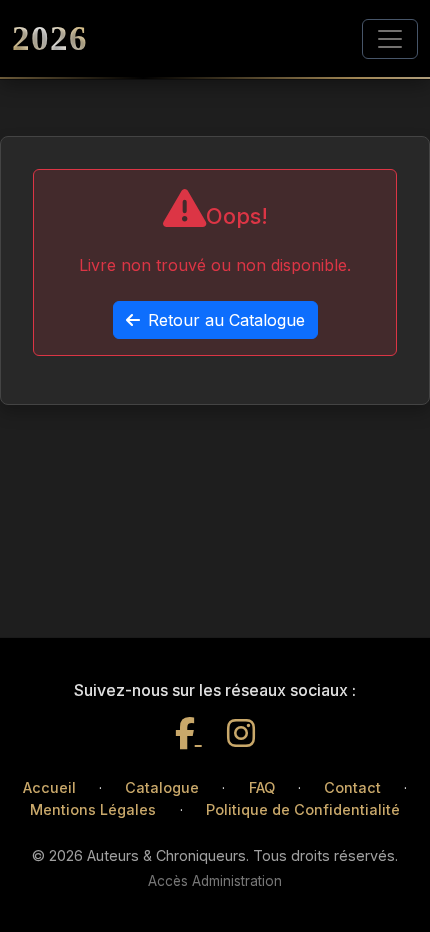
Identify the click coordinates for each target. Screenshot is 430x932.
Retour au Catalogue (226, 320)
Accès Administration (215, 881)
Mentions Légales (93, 809)
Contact (352, 787)
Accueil (49, 787)
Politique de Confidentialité (303, 809)
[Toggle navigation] (390, 39)
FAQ (262, 787)
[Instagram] (241, 733)
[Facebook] (188, 733)
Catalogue (162, 787)
